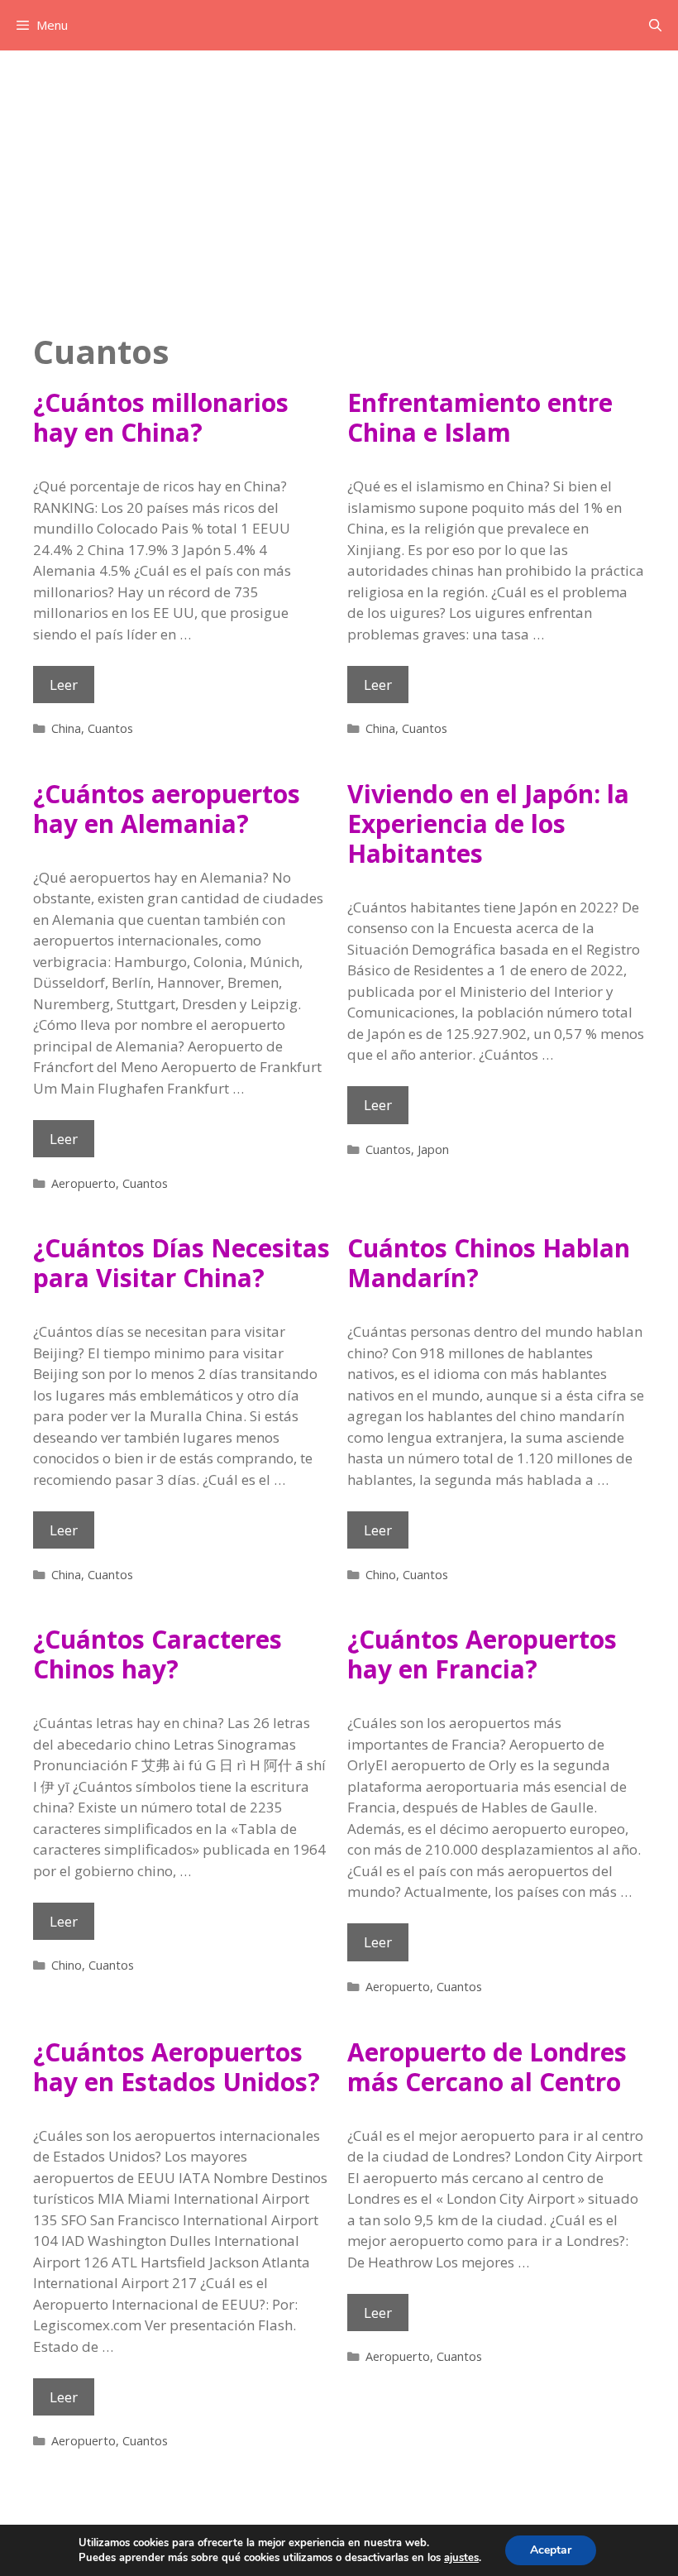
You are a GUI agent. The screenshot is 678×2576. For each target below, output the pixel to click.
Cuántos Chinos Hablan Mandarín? (489, 1263)
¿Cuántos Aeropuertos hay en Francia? (482, 1654)
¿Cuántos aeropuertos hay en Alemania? (167, 809)
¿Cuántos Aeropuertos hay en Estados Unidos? (177, 2067)
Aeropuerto (84, 1183)
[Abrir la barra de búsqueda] (655, 25)
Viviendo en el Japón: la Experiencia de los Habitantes (488, 824)
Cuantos (110, 728)
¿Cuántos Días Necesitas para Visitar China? (181, 1263)
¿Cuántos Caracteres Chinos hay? (158, 1654)
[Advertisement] (339, 175)
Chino (381, 1575)
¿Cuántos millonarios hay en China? (161, 417)
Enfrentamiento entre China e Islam (480, 417)
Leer (72, 689)
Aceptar (551, 2550)
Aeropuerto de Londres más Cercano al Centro (487, 2067)
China (66, 728)
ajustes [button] (461, 2558)
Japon (433, 1149)
